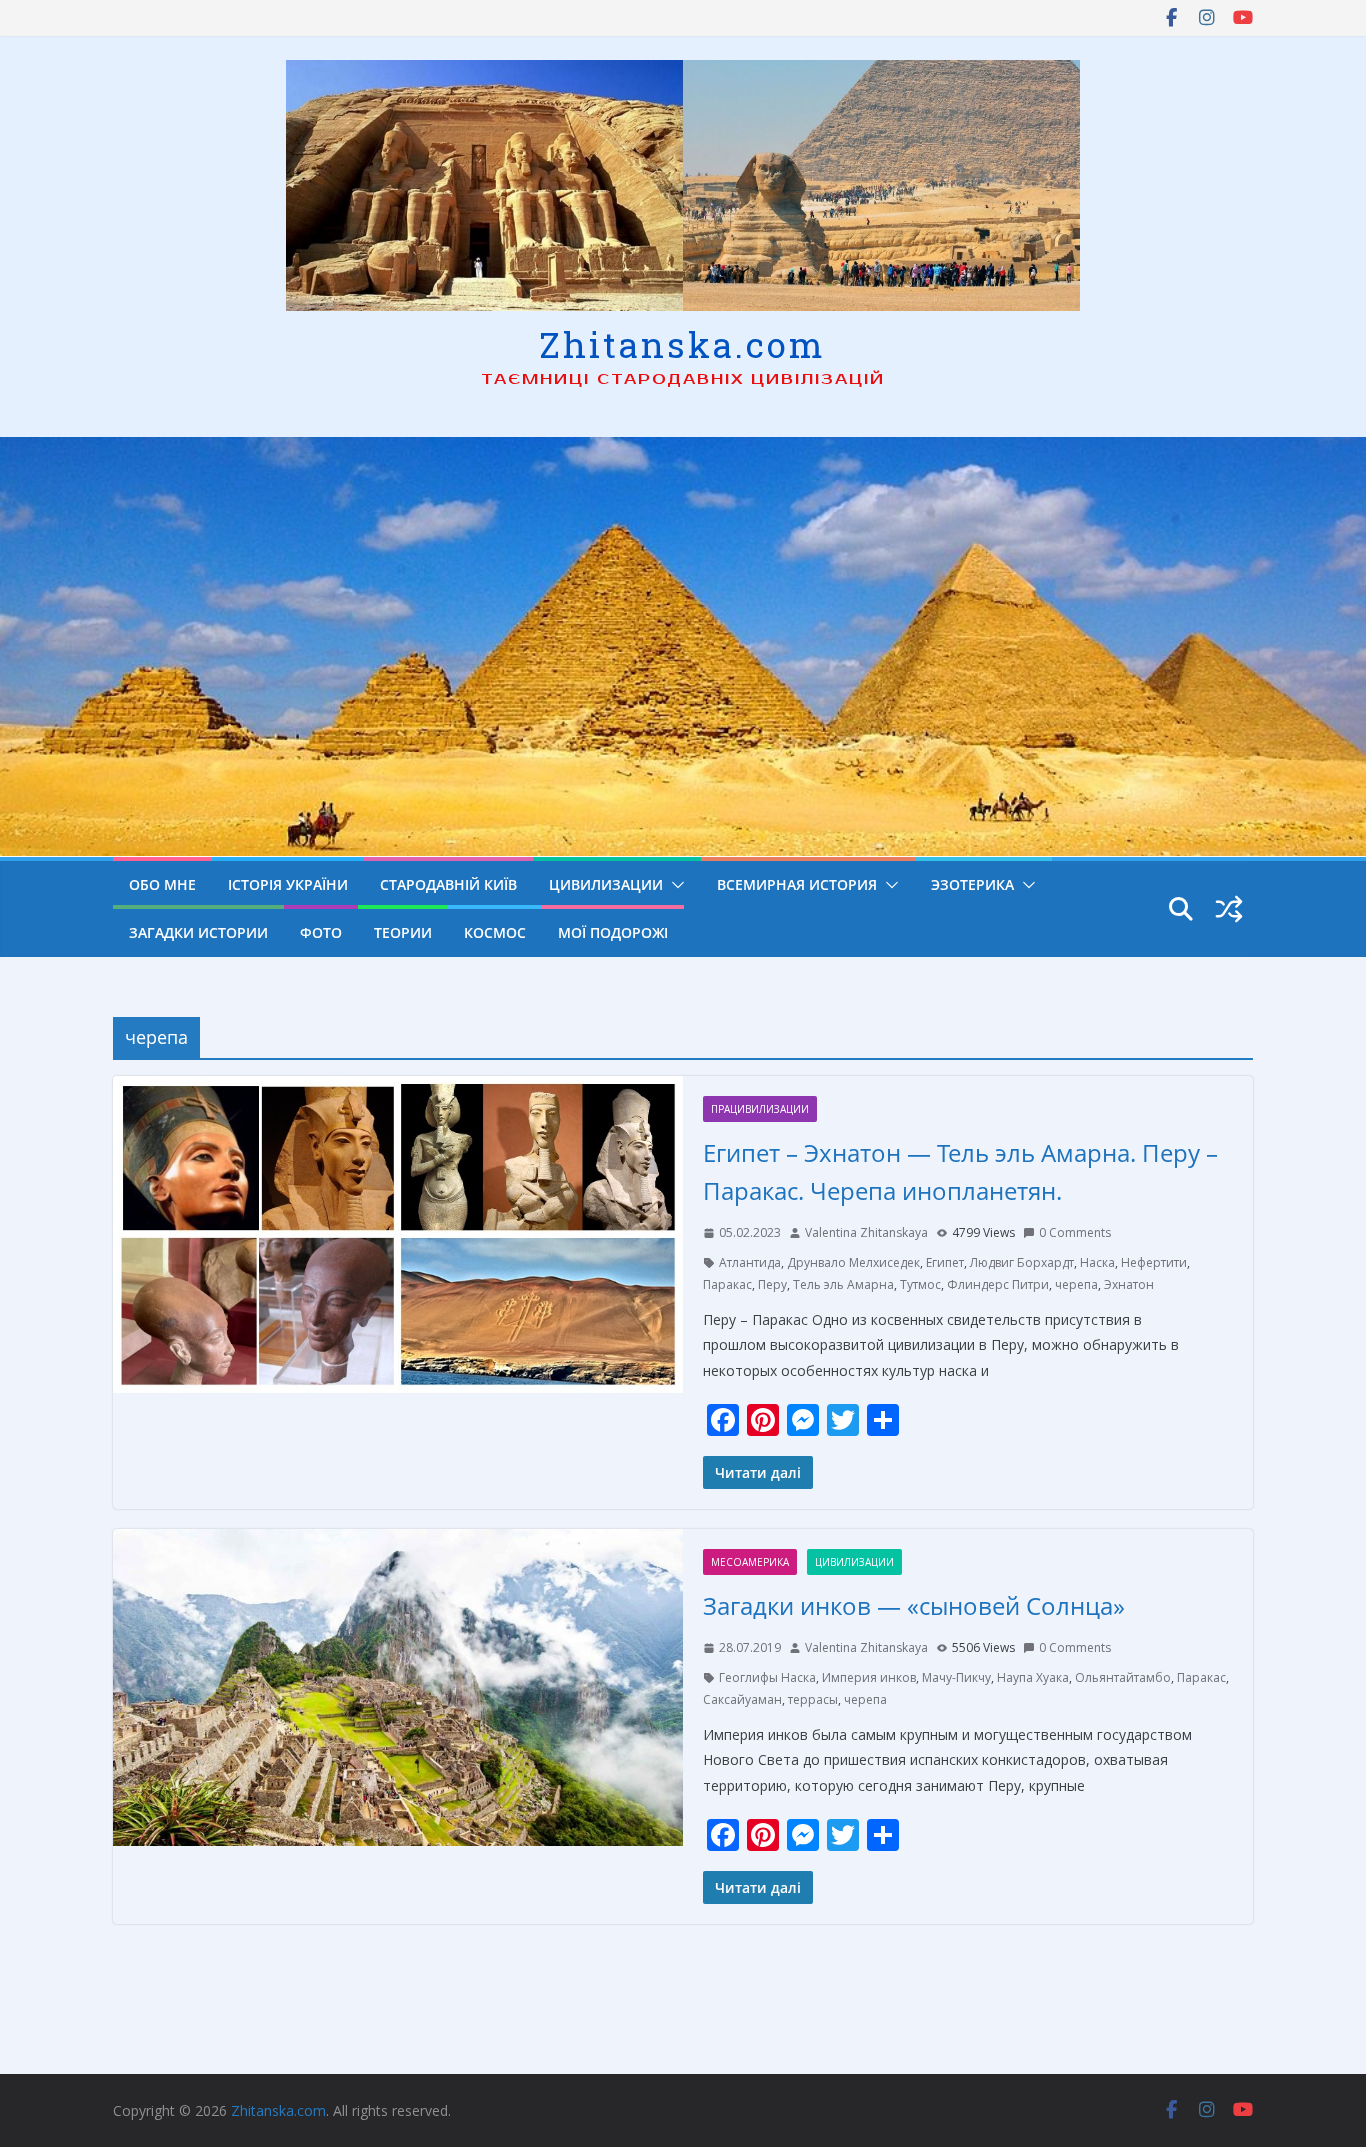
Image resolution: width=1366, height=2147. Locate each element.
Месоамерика (750, 1562)
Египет (945, 1262)
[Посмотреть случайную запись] (1229, 909)
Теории (403, 932)
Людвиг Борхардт (1022, 1262)
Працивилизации (760, 1109)
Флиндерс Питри (998, 1284)
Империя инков (869, 1677)
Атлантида (750, 1262)
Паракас (727, 1284)
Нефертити (1154, 1262)
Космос (495, 932)
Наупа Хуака (1033, 1677)
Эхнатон (1129, 1284)
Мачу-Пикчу (956, 1677)
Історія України (288, 884)
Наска (1097, 1262)
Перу (772, 1284)
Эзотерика (972, 884)
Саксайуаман (742, 1699)
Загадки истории (198, 932)
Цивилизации (606, 884)
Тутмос (920, 1284)
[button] (674, 885)
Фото (321, 932)
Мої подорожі (613, 932)
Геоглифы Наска (767, 1677)
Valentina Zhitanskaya (866, 1232)
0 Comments (1075, 1232)
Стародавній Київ (448, 884)
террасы (813, 1699)
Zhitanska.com (682, 344)
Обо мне (162, 884)
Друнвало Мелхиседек (853, 1262)
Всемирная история (797, 884)
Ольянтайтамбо (1123, 1677)
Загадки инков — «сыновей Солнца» (914, 1605)
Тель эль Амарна (843, 1284)
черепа (1076, 1284)
